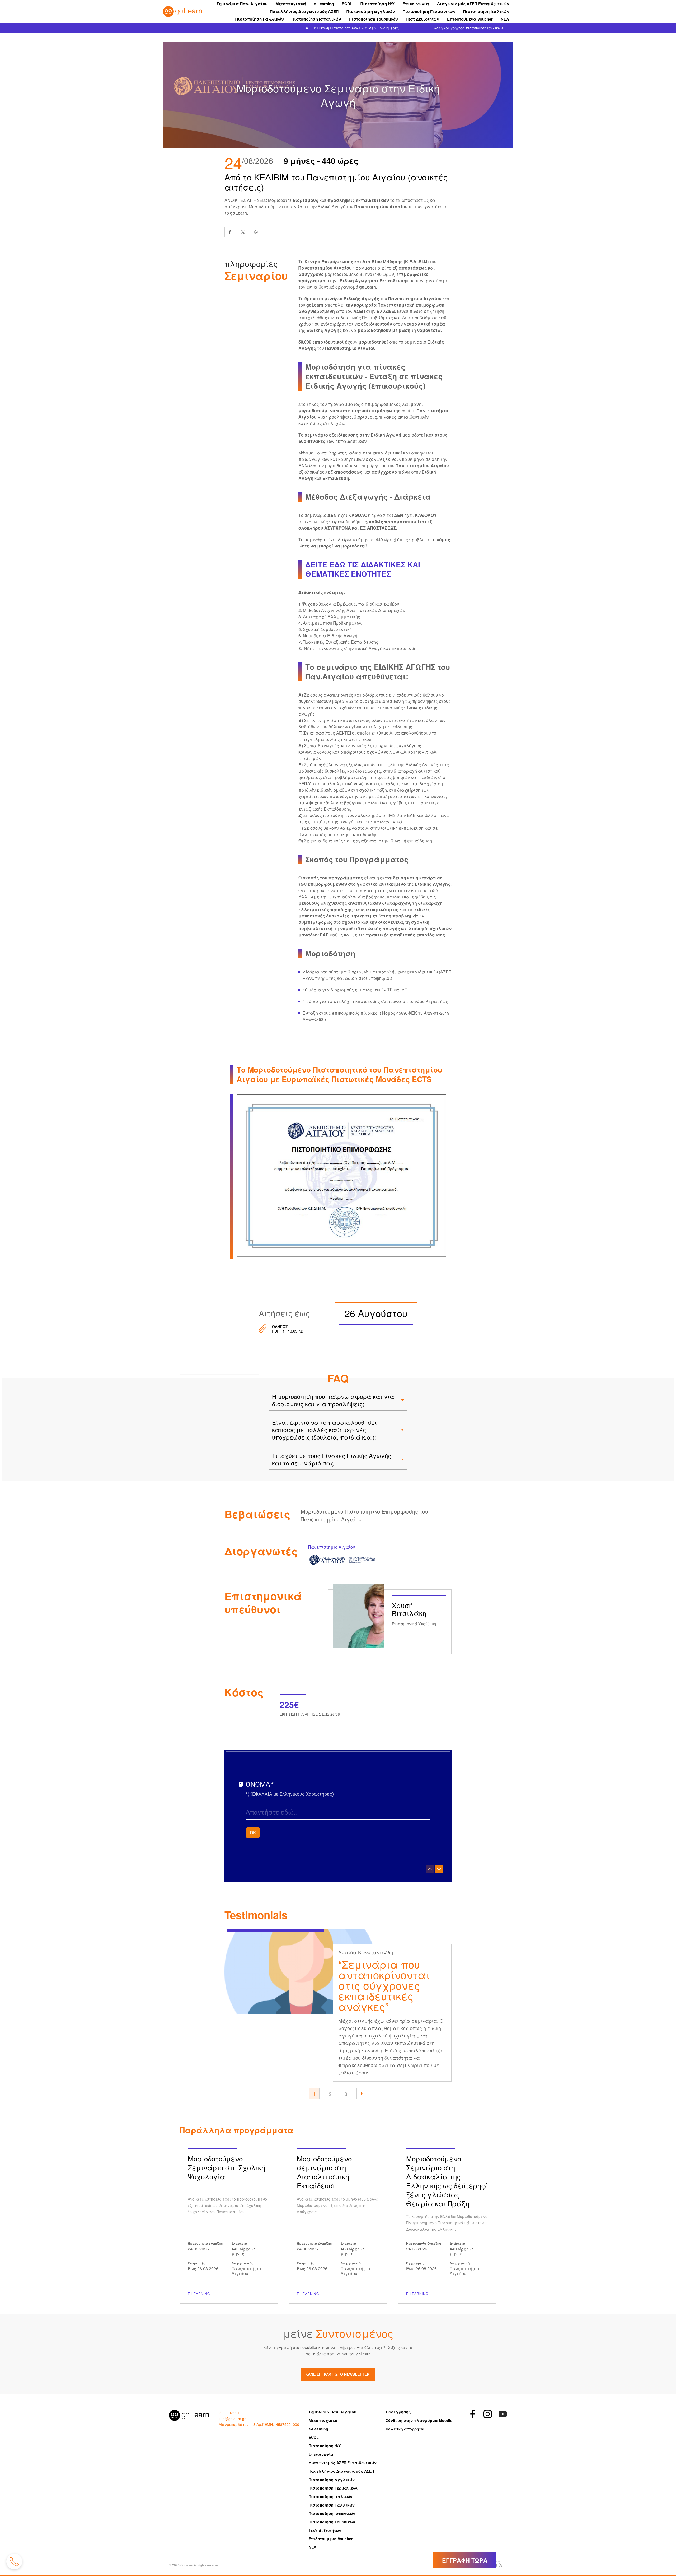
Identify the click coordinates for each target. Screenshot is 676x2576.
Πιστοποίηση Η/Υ (377, 4)
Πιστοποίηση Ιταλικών (486, 11)
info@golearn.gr (232, 2419)
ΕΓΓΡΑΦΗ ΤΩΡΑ (465, 2560)
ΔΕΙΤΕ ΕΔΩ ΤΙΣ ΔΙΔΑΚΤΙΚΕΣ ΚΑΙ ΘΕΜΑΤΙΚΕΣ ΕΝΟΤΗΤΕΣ (363, 569)
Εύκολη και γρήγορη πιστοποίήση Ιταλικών (466, 28)
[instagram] (488, 2414)
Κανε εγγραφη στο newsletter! (338, 2374)
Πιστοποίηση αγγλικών (371, 11)
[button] (362, 2094)
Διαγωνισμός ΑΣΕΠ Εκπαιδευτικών (473, 4)
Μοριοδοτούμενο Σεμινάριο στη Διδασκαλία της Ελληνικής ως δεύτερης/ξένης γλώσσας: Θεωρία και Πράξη (447, 2222)
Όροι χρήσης (398, 2412)
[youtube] (503, 2414)
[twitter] (243, 232)
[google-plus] (256, 232)
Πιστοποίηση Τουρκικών (373, 19)
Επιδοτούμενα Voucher (470, 19)
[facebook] (230, 232)
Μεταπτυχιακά (291, 4)
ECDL (347, 4)
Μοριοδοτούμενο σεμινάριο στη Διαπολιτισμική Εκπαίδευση (338, 2222)
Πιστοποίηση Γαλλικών (259, 19)
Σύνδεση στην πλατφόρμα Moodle (419, 2420)
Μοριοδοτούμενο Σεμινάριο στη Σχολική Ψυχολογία (229, 2222)
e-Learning (324, 4)
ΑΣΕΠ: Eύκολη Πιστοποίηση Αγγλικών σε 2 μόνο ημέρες (352, 28)
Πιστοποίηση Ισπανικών (316, 19)
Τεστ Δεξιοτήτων (422, 19)
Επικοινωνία (416, 4)
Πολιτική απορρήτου (406, 2429)
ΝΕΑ (505, 19)
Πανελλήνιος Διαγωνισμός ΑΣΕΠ (304, 11)
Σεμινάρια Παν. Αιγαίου (242, 4)
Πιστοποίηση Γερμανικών (429, 11)
